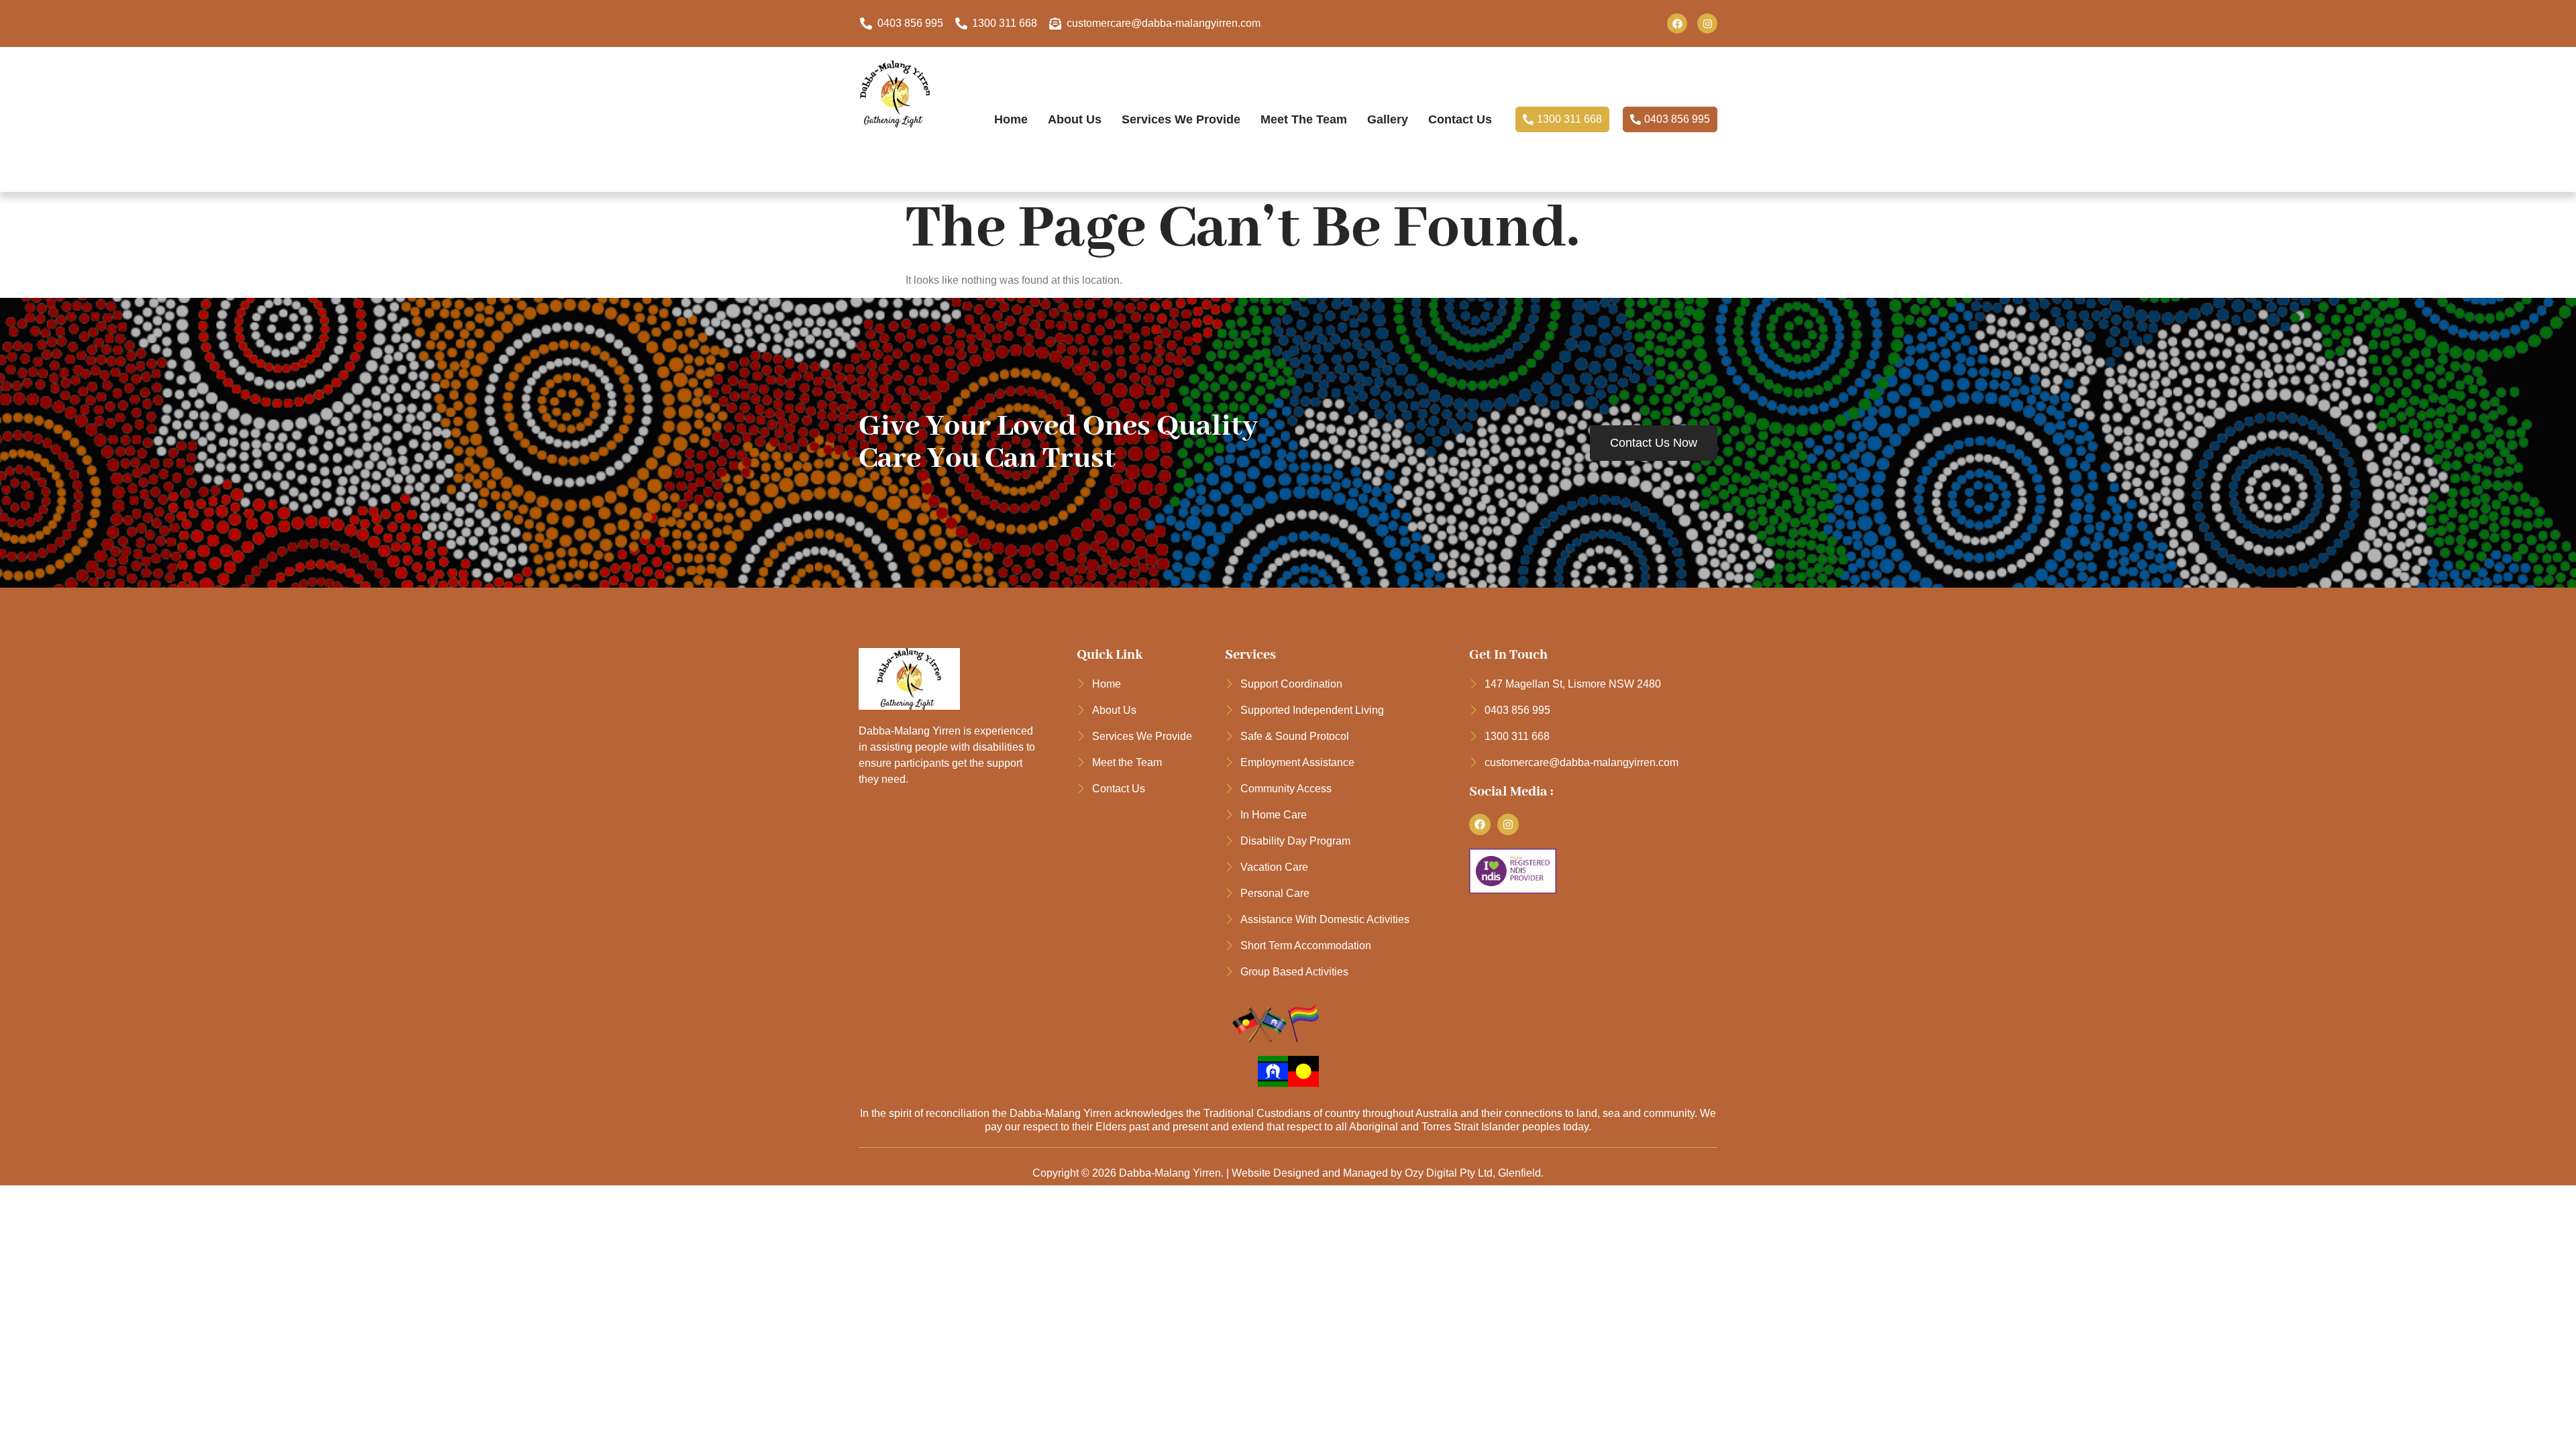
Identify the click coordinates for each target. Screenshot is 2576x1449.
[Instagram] (1707, 23)
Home (1011, 119)
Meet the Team (1304, 119)
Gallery (1388, 119)
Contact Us (1460, 119)
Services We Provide (1181, 119)
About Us (1075, 119)
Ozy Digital (1431, 1173)
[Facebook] (1677, 23)
